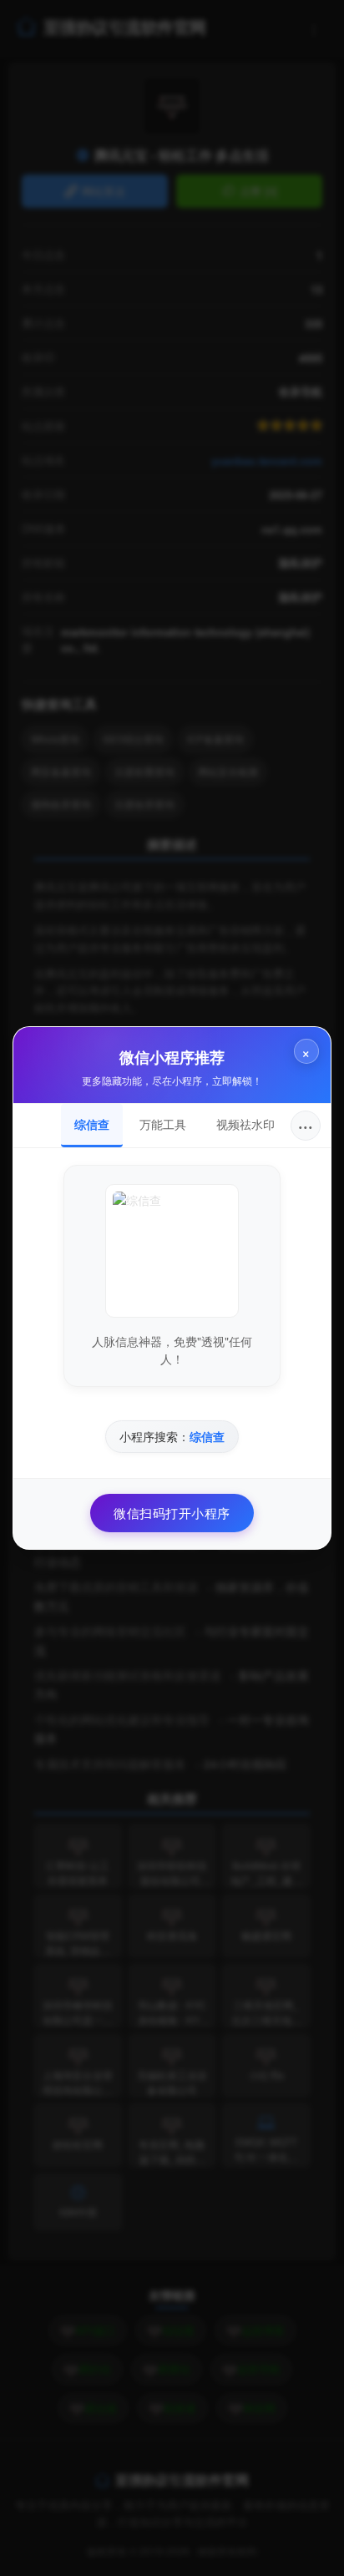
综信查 (92, 1124)
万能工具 (163, 1124)
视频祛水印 (245, 1124)
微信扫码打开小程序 (172, 1513)
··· (306, 1125)
